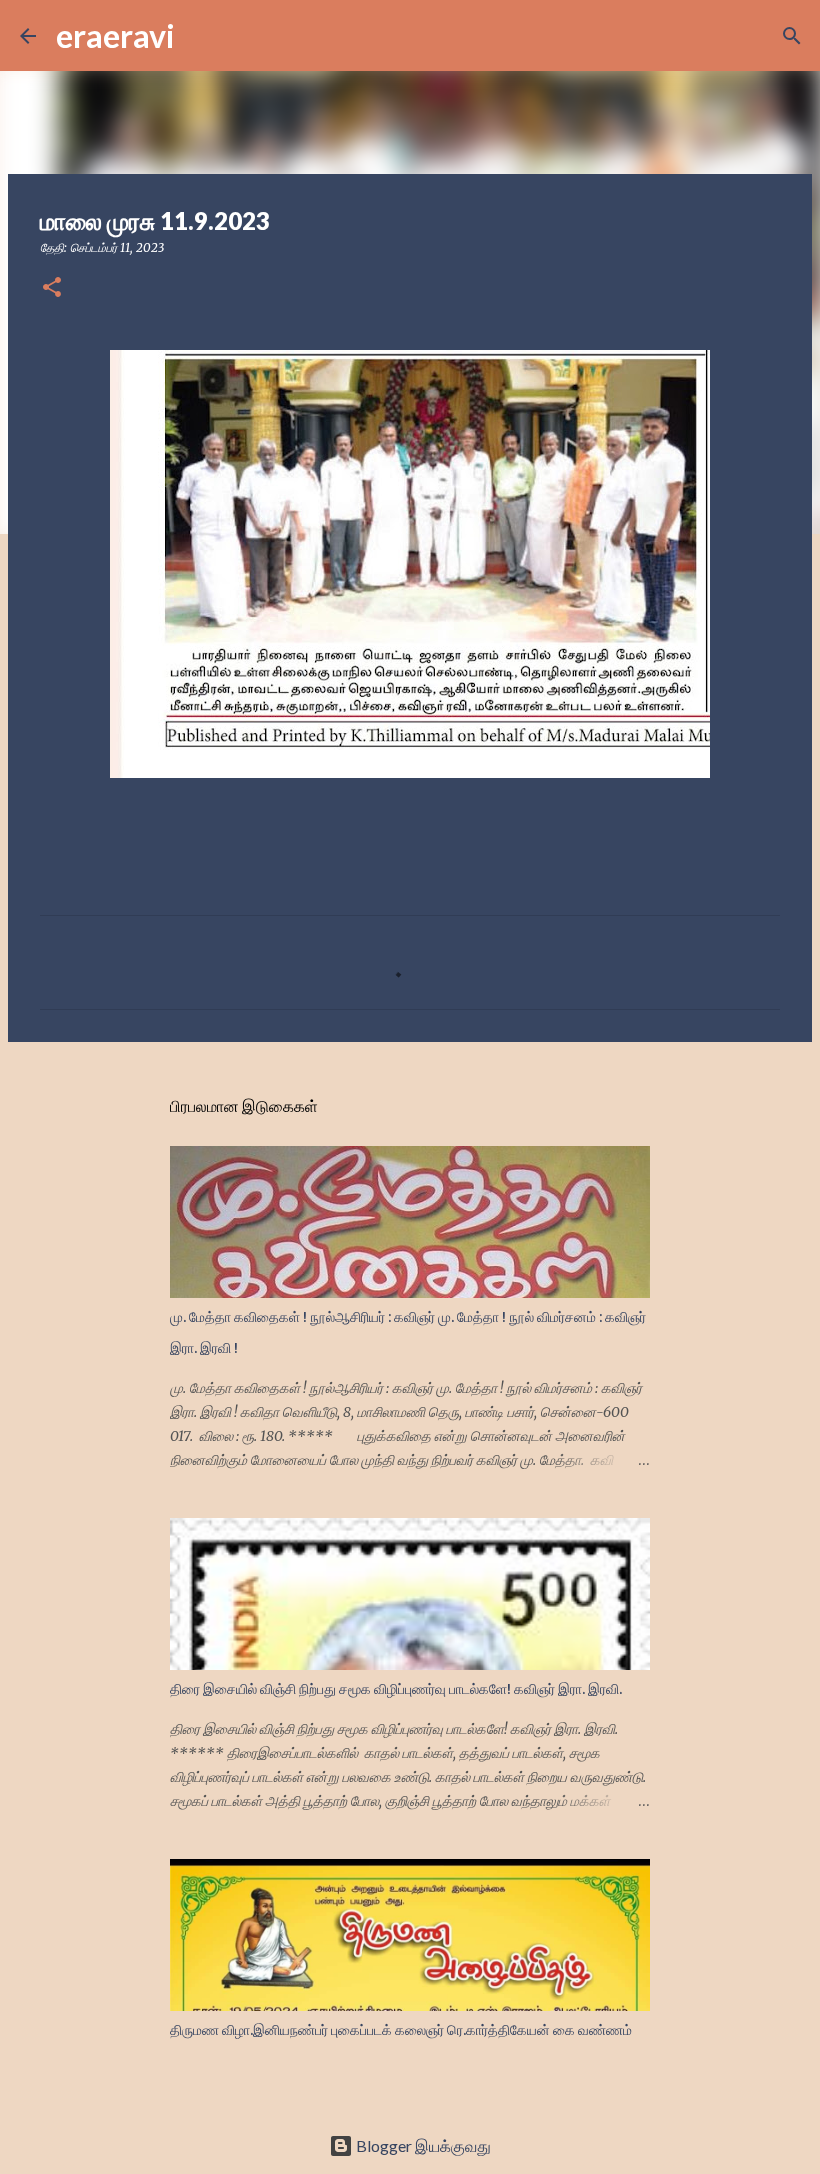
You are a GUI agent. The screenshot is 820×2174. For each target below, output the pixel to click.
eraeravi (115, 35)
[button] (52, 288)
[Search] (203, 36)
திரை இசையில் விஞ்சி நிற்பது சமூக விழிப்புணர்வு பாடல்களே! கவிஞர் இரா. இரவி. (396, 1689)
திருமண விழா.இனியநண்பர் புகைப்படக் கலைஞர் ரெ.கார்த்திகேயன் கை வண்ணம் (401, 2030)
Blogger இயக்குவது (422, 2145)
